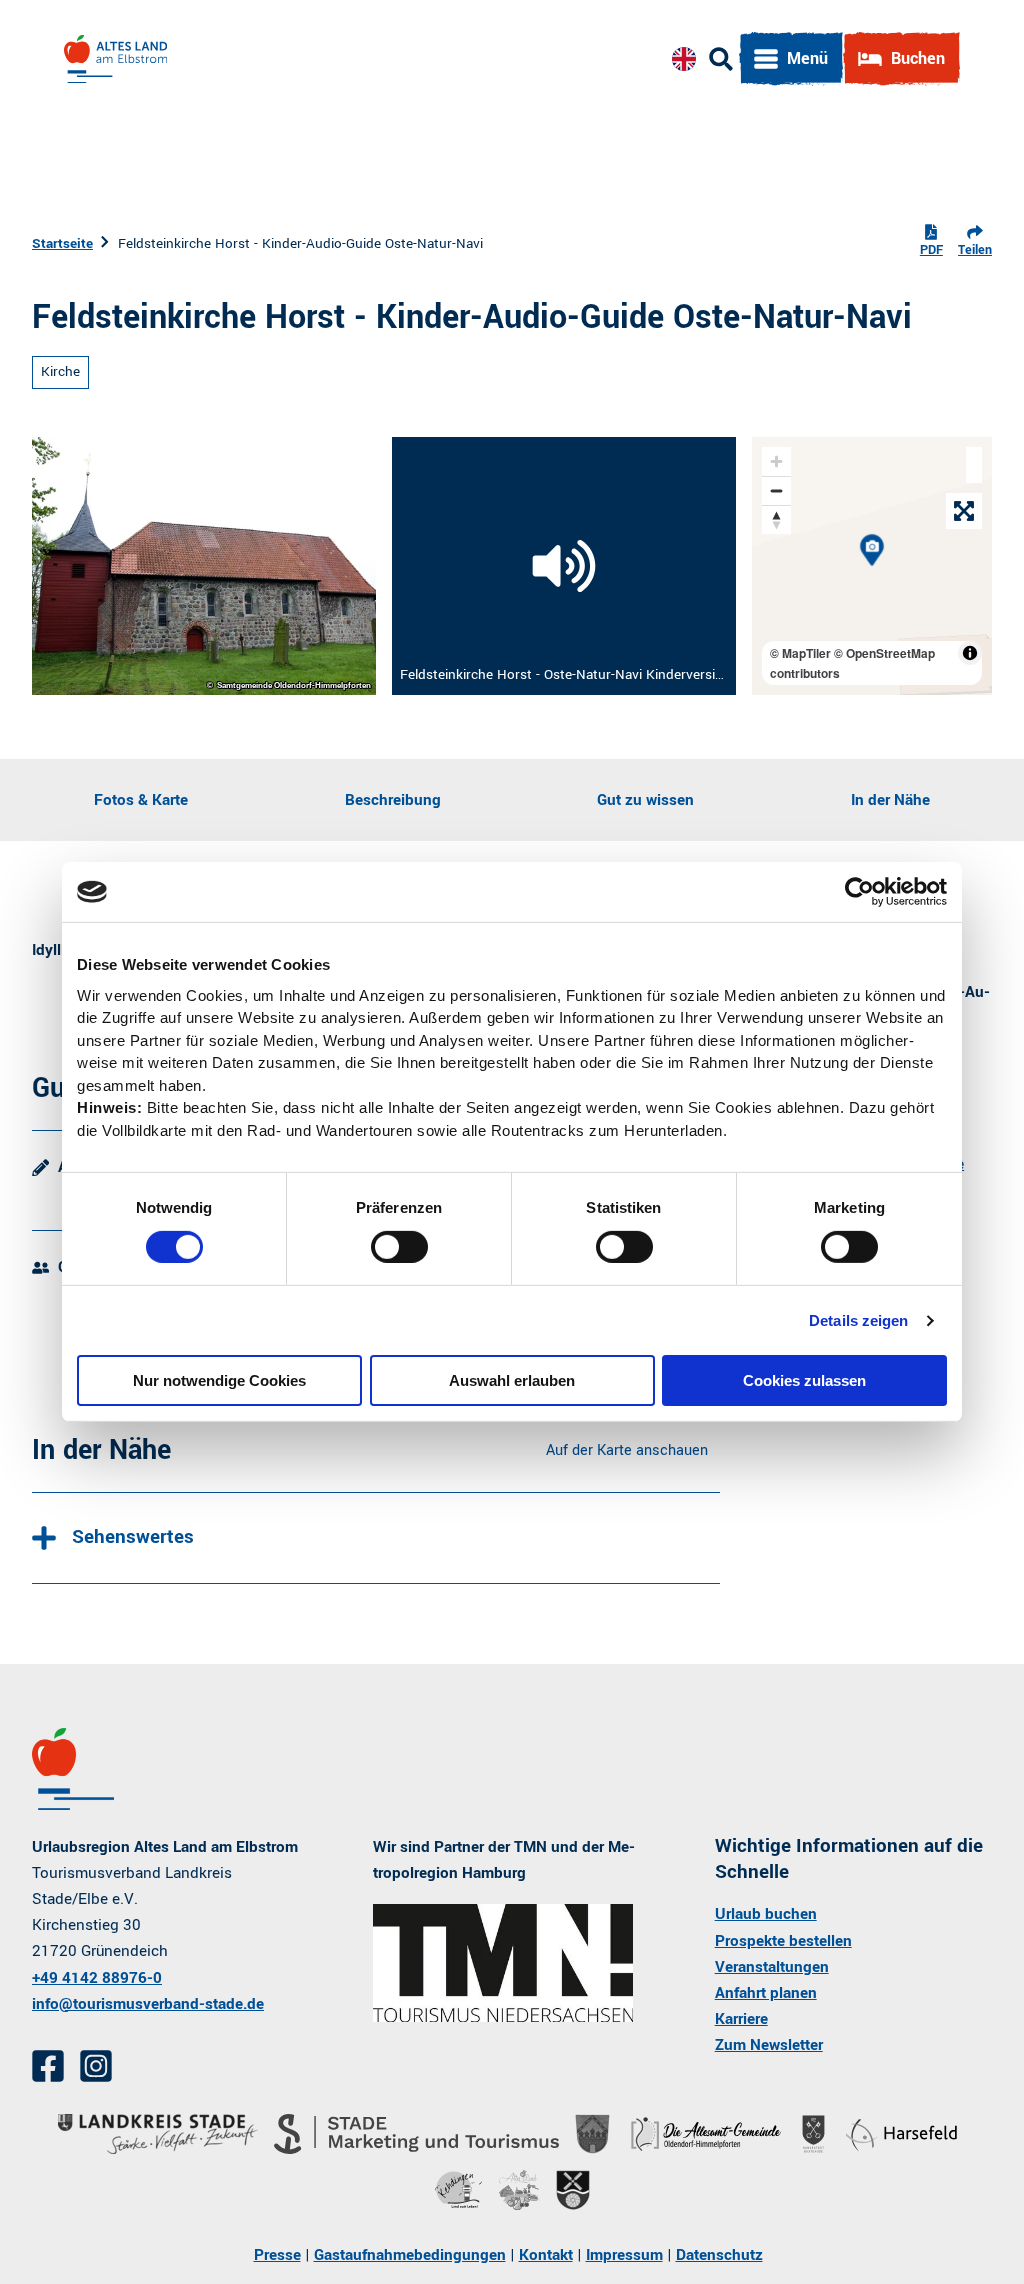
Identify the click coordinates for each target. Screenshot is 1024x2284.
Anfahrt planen (766, 1993)
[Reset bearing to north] (776, 519)
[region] (872, 566)
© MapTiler (800, 653)
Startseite (62, 244)
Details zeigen (858, 1320)
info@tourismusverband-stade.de (148, 2004)
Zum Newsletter (769, 2045)
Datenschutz (719, 2255)
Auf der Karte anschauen (627, 1450)
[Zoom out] (776, 490)
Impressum (624, 2255)
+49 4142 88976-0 (97, 1978)
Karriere (741, 2019)
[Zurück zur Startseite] (115, 59)
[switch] (399, 1247)
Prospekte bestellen (783, 1941)
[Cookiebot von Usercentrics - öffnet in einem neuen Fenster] (859, 892)
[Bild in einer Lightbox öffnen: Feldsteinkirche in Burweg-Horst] (204, 566)
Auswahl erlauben (512, 1380)
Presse (277, 2255)
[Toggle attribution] (970, 653)
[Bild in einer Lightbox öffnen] (503, 1963)
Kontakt (546, 2255)
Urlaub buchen (766, 1914)
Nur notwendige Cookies (219, 1380)
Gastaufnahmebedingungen (410, 2255)
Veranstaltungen (772, 1967)
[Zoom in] (776, 461)
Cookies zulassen (804, 1380)
